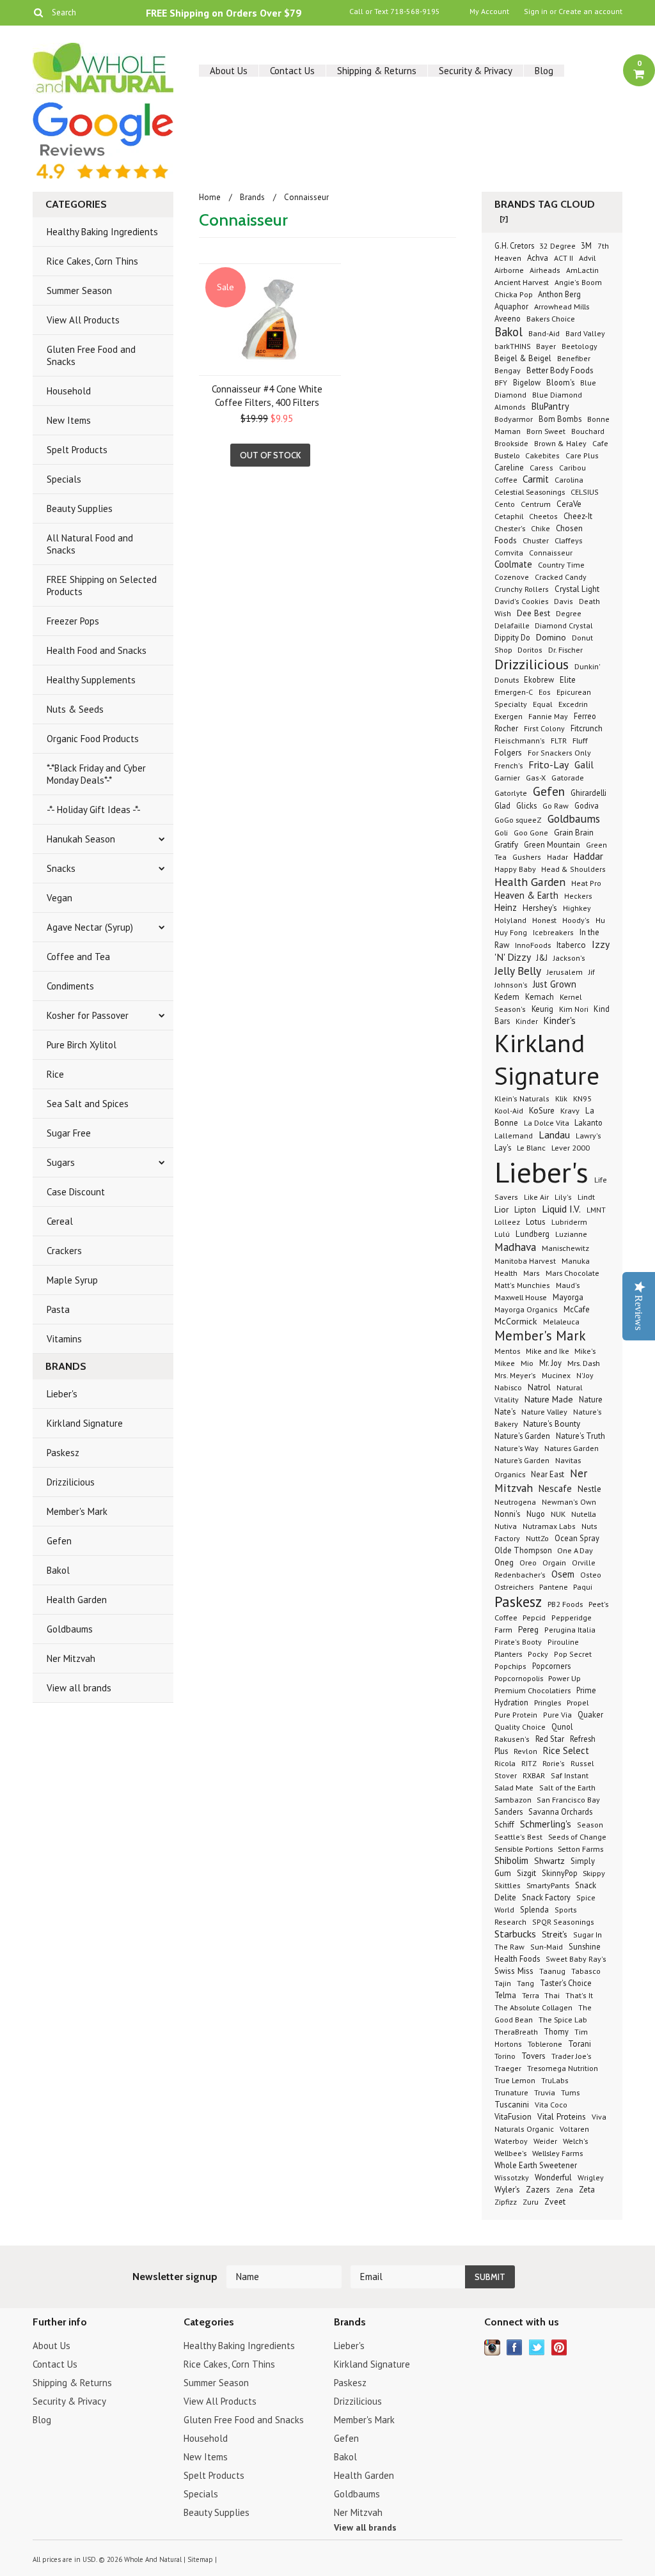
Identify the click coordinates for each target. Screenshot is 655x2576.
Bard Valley (585, 333)
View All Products (83, 320)
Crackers (64, 1251)
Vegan (59, 898)
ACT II (564, 258)
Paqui (583, 1587)
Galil (584, 765)
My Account (489, 12)
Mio (527, 1363)
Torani (580, 2044)
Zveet (555, 2201)
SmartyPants (548, 1885)
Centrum (536, 504)
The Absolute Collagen (533, 2007)
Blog (544, 71)
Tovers (533, 2056)
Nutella (584, 1514)
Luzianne (571, 1234)
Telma (505, 1995)
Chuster (536, 540)
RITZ (529, 1763)
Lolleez (507, 1222)
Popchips (510, 1666)
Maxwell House (521, 1297)
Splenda (534, 1909)
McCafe (577, 1309)
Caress (541, 468)
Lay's (503, 1147)
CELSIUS (585, 492)
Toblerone (545, 2044)
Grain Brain (574, 833)
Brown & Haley (560, 443)
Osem (563, 1574)
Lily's (563, 1197)
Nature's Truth (580, 1436)
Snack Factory (546, 1897)
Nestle (589, 1489)
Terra (532, 1995)
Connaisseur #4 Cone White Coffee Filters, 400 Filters (267, 396)
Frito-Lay (548, 764)
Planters (508, 1654)
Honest (544, 920)
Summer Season (79, 291)
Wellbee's (510, 2153)
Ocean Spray (577, 1538)
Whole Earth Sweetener (536, 2165)
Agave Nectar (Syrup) (90, 927)
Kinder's (560, 1020)
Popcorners (551, 1666)
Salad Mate (514, 1787)
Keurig (542, 1009)
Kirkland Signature (85, 1423)
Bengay (508, 370)
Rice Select (566, 1750)
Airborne (509, 270)
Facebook (515, 2347)
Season (590, 1825)
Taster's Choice (566, 1983)
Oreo (528, 1563)
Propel (578, 1702)
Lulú (502, 1234)
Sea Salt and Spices (88, 1104)
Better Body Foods (560, 370)
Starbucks (515, 1934)
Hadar (557, 857)
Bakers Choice (551, 318)
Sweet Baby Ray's (576, 1959)
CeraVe (569, 504)
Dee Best (533, 613)
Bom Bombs (560, 419)
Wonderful (553, 2177)
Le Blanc (531, 1147)
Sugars (61, 1162)
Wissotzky (512, 2177)
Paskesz (63, 1453)
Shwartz (549, 1861)
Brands (252, 197)
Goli (501, 832)
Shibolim (511, 1860)
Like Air (536, 1197)
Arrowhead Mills (562, 306)
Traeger (508, 2068)
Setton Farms (580, 1849)
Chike (541, 528)
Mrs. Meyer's (515, 1375)
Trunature (511, 2092)
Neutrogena (515, 1501)
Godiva (587, 805)
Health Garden (77, 1600)
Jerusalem (565, 972)
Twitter (537, 2347)
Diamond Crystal (564, 625)
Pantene (555, 1587)
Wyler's (507, 2189)
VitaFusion (513, 2117)
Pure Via (557, 1715)
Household (69, 391)
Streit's (555, 1934)
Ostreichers (514, 1587)
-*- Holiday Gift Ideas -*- (94, 810)
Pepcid (534, 1617)
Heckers (578, 896)
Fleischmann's (520, 741)
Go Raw (556, 806)
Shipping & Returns (377, 71)
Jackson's (569, 958)
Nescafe (555, 1488)
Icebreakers (553, 932)
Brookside (511, 443)
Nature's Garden (522, 1436)
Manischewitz (565, 1248)
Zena (564, 2190)
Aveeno (508, 318)
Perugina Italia (570, 1630)
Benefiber (574, 358)
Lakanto (588, 1122)
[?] (504, 219)
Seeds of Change (577, 1836)
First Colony (544, 728)
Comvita (509, 553)
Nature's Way (517, 1448)
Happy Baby (516, 869)
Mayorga (568, 1297)
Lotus (536, 1222)
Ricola (505, 1763)
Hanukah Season (81, 839)
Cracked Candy (561, 577)
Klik (561, 1098)
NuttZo (537, 1538)
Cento (505, 504)
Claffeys (568, 540)
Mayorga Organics (526, 1309)
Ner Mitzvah (71, 1658)
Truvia (545, 2092)
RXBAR (534, 1775)
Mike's (585, 1351)
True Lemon (515, 2080)
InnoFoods (533, 945)
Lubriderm (569, 1222)
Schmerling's (546, 1824)
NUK (558, 1514)
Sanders (509, 1812)
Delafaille (513, 625)
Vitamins (64, 1339)
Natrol (539, 1387)
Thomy (556, 2031)
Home (210, 197)
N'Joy (585, 1375)
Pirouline (563, 1642)
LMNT (596, 1210)
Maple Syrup (72, 1280)
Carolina (569, 479)
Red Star (550, 1739)
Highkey (577, 908)
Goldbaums (70, 1629)
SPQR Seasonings (563, 1922)
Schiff (504, 1824)
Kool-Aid (509, 1111)
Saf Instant (570, 1775)
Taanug (552, 1971)
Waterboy (511, 2141)
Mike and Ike (548, 1351)
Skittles (508, 1885)
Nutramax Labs (549, 1526)
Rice (55, 1074)
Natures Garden (572, 1448)
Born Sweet (546, 431)
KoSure (542, 1111)
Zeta (587, 2189)
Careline (509, 467)
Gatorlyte (511, 793)
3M (586, 245)
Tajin (503, 1983)
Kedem (507, 997)
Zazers (538, 2190)
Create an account (590, 12)
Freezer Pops (73, 621)
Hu (600, 920)
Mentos (507, 1351)
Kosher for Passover (88, 1015)
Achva (538, 258)
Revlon (525, 1751)
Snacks (61, 868)
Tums (570, 2092)
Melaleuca (561, 1321)
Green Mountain (552, 844)
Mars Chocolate (572, 1273)
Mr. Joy (550, 1363)
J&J (542, 958)
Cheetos (543, 516)
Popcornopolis (520, 1678)
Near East (548, 1474)
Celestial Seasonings (530, 492)
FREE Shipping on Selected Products (102, 586)
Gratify (506, 845)
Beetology (580, 346)
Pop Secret (573, 1654)
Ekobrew (539, 679)
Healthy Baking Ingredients (102, 232)
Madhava (515, 1247)
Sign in (536, 12)
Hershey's (540, 908)
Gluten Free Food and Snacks (91, 355)
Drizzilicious (71, 1482)
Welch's (575, 2141)
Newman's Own (569, 1502)
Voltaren (574, 2129)
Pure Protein (516, 1715)
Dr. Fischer (565, 649)
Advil (587, 258)
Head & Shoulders (573, 869)
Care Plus (582, 455)
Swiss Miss (514, 1971)
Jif (592, 972)
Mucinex (556, 1375)
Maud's (568, 1285)
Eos (545, 692)
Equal (543, 704)
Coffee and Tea (78, 957)
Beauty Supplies (80, 508)
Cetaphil (509, 516)
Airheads (545, 270)
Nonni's (508, 1514)
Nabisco (508, 1387)
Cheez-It (578, 516)
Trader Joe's (571, 2056)
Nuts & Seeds (75, 709)
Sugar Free (69, 1133)
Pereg (528, 1629)
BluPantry (550, 406)
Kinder (527, 1021)
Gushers (527, 857)
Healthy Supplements (91, 680)
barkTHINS (514, 346)
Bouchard (588, 431)
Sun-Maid (547, 1947)
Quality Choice (520, 1727)
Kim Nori (575, 1009)
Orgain (554, 1562)
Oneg (504, 1562)
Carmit (536, 479)
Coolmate (513, 564)
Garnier (507, 777)
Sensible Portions (525, 1849)
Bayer (546, 346)
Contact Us (292, 71)
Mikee (505, 1363)
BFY (501, 383)
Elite (568, 680)
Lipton (525, 1209)
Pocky (538, 1654)
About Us (229, 71)
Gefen (59, 1541)
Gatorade (568, 777)
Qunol (562, 1726)
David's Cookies (523, 601)
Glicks (526, 805)
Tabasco (586, 1971)
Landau (554, 1135)
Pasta (58, 1309)
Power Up (564, 1678)
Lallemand (514, 1136)
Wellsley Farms (557, 2153)
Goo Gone (531, 833)
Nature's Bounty (552, 1424)
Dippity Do (512, 637)
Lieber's (62, 1394)
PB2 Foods (565, 1604)
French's (509, 765)
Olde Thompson (524, 1550)
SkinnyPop (561, 1873)
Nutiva (506, 1526)
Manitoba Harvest (525, 1261)
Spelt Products (77, 450)
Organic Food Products (93, 739)
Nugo (536, 1514)
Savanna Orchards (560, 1812)
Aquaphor (511, 306)
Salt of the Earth (567, 1788)
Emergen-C (514, 692)
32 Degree (558, 246)
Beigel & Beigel (523, 358)
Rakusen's (512, 1739)
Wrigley (591, 2177)
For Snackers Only (559, 753)
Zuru (531, 2202)
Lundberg (533, 1234)
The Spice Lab (563, 2019)
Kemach (540, 997)
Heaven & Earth (526, 895)
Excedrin (573, 704)
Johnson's (512, 985)
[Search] (38, 12)
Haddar (588, 856)
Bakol (58, 1570)
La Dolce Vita (548, 1122)
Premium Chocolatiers (533, 1690)
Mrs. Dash (584, 1363)
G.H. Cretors (515, 245)
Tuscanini (512, 2105)
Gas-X (536, 778)
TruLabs (555, 2080)
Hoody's (576, 920)
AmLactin (582, 270)
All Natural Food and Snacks (90, 544)
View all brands (79, 1688)
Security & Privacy (476, 71)
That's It (579, 1995)
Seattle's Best (518, 1837)
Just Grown (555, 984)
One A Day (575, 1550)
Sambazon (514, 1799)
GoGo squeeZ (518, 819)
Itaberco (571, 945)
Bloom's (560, 382)
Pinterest (559, 2347)
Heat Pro (586, 883)
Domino (551, 637)
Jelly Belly (518, 971)
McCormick (516, 1321)
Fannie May (548, 716)
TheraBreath (516, 2032)
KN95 (582, 1098)
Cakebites (542, 455)
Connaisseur (551, 553)
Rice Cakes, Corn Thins (92, 261)
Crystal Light (577, 589)
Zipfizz (506, 2202)
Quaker (590, 1714)
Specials (64, 479)
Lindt (586, 1197)
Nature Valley (544, 1411)
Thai (552, 1995)
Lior (501, 1209)
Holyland (510, 920)
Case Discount (76, 1192)
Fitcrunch (587, 728)
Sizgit (526, 1873)
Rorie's (554, 1763)
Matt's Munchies (522, 1285)
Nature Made (549, 1399)
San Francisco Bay (568, 1800)
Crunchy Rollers (522, 589)
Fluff (580, 740)
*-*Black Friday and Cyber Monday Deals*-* (96, 774)
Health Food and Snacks (97, 650)
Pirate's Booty (518, 1642)
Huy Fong (511, 932)
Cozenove (512, 577)
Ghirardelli (588, 793)
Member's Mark (77, 1511)
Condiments (70, 986)
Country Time (561, 564)
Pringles (548, 1702)
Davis (564, 601)
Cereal (60, 1221)
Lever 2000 (571, 1147)
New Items (69, 420)
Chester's (510, 528)
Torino (505, 2056)
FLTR (559, 741)
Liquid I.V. (561, 1209)
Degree (569, 613)
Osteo (591, 1575)
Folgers (508, 752)
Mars (532, 1273)
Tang (525, 1983)
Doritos (530, 650)
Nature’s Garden (522, 1460)
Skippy (594, 1873)
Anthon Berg (559, 294)
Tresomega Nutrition (563, 2068)
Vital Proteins (562, 2116)
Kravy (570, 1110)
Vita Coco (551, 2105)
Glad (502, 805)
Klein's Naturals (522, 1098)
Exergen (509, 716)
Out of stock (270, 455)
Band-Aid (544, 333)
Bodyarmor (514, 419)
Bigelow (527, 382)
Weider (545, 2141)
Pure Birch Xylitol (82, 1045)
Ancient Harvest (522, 282)
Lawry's (588, 1136)
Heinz (506, 907)
